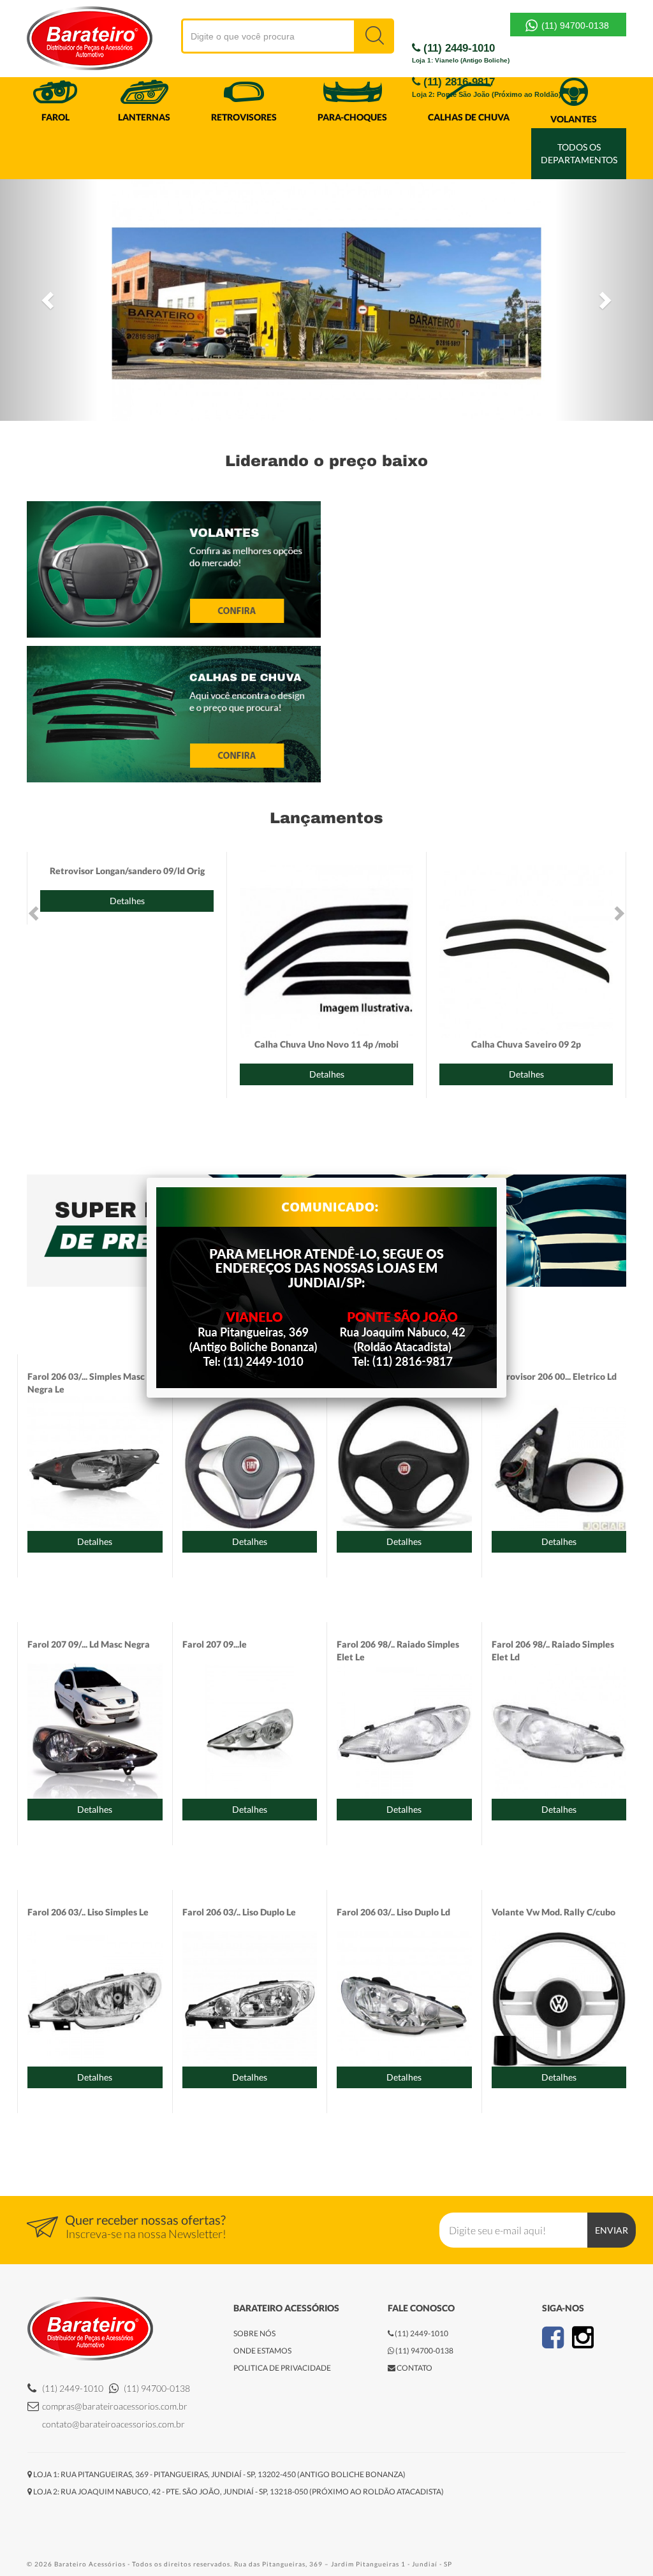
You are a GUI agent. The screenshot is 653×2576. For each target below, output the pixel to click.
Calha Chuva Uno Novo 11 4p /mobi (326, 1044)
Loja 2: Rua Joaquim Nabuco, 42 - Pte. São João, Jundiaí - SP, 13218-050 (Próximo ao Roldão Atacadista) (238, 2492)
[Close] (506, 1178)
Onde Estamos (262, 2351)
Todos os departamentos (579, 153)
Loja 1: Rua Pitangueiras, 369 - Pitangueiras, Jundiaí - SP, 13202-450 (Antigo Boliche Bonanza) (219, 2474)
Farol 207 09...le (215, 1644)
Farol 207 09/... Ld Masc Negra (89, 1644)
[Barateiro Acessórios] (55, 40)
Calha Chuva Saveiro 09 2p (526, 1044)
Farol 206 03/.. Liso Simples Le (88, 1912)
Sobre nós (254, 2333)
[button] (49, 300)
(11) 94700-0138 (574, 26)
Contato (414, 2368)
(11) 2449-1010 (461, 53)
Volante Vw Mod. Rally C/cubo (554, 1912)
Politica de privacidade (282, 2368)
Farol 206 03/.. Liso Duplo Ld (393, 1912)
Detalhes (127, 901)
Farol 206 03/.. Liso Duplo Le (239, 1912)
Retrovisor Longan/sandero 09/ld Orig (127, 871)
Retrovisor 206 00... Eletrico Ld (554, 1376)
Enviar (612, 2230)
